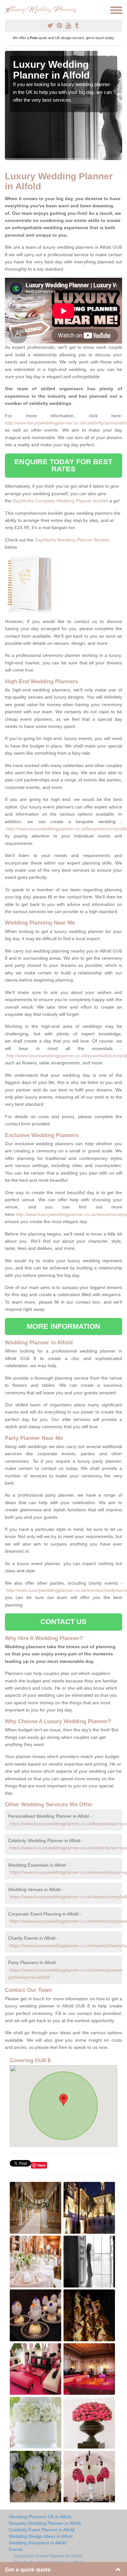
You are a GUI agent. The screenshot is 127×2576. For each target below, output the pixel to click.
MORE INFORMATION (63, 1326)
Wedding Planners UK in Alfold (40, 2517)
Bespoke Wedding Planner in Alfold (45, 2523)
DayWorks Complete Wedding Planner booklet (60, 501)
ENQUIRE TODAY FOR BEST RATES (63, 465)
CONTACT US (64, 1622)
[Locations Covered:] (8, 10)
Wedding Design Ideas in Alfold (41, 2536)
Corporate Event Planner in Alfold (48, 2556)
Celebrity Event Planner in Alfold (42, 2530)
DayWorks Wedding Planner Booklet (72, 540)
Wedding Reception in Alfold (38, 2543)
